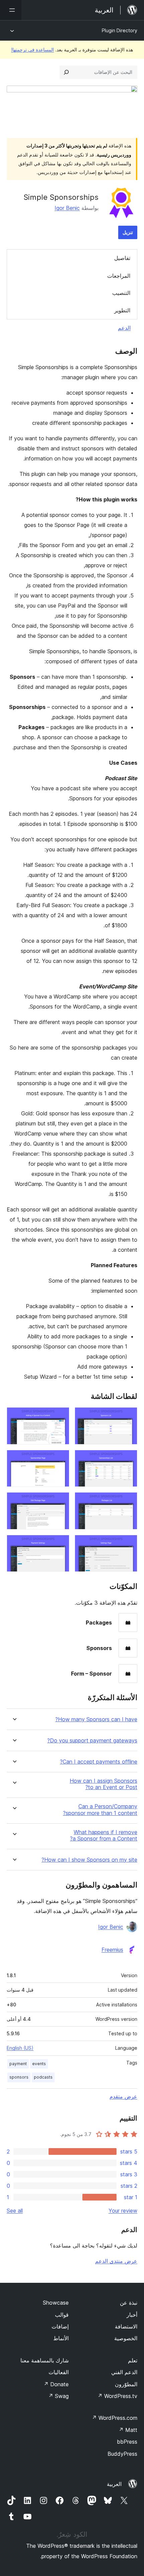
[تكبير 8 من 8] (60, 1544)
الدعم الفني (124, 2372)
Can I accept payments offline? (99, 1762)
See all (15, 2211)
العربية (114, 2484)
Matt (128, 2430)
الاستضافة (126, 2326)
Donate (56, 2384)
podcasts (43, 2077)
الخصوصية (126, 2338)
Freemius (112, 1950)
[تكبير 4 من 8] (60, 1459)
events (39, 2064)
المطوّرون (126, 2384)
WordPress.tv (117, 2396)
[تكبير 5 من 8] (128, 1501)
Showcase (56, 2303)
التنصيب (121, 293)
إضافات (60, 2326)
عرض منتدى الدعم (116, 2261)
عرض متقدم (123, 2096)
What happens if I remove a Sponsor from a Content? (104, 1835)
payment (18, 2064)
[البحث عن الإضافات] (66, 72)
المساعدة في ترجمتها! (32, 50)
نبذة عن (129, 2303)
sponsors (19, 2077)
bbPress (127, 2442)
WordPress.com (115, 2418)
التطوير (122, 310)
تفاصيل (122, 258)
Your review (123, 2211)
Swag (58, 2396)
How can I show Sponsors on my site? (89, 1860)
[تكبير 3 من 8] (128, 1459)
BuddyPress (122, 2454)
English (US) (20, 2048)
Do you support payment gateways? (92, 1741)
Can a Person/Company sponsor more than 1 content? (100, 1810)
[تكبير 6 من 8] (60, 1501)
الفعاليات (59, 2372)
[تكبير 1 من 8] (128, 1416)
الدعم (124, 328)
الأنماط (61, 2338)
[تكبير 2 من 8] (60, 1416)
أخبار (132, 2315)
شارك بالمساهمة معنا (45, 2360)
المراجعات (119, 276)
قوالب (62, 2315)
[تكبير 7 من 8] (128, 1544)
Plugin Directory (120, 30)
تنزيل (128, 232)
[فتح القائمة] (11, 10)
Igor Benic (67, 208)
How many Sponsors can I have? (96, 1719)
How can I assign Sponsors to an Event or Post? (103, 1784)
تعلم (133, 2360)
